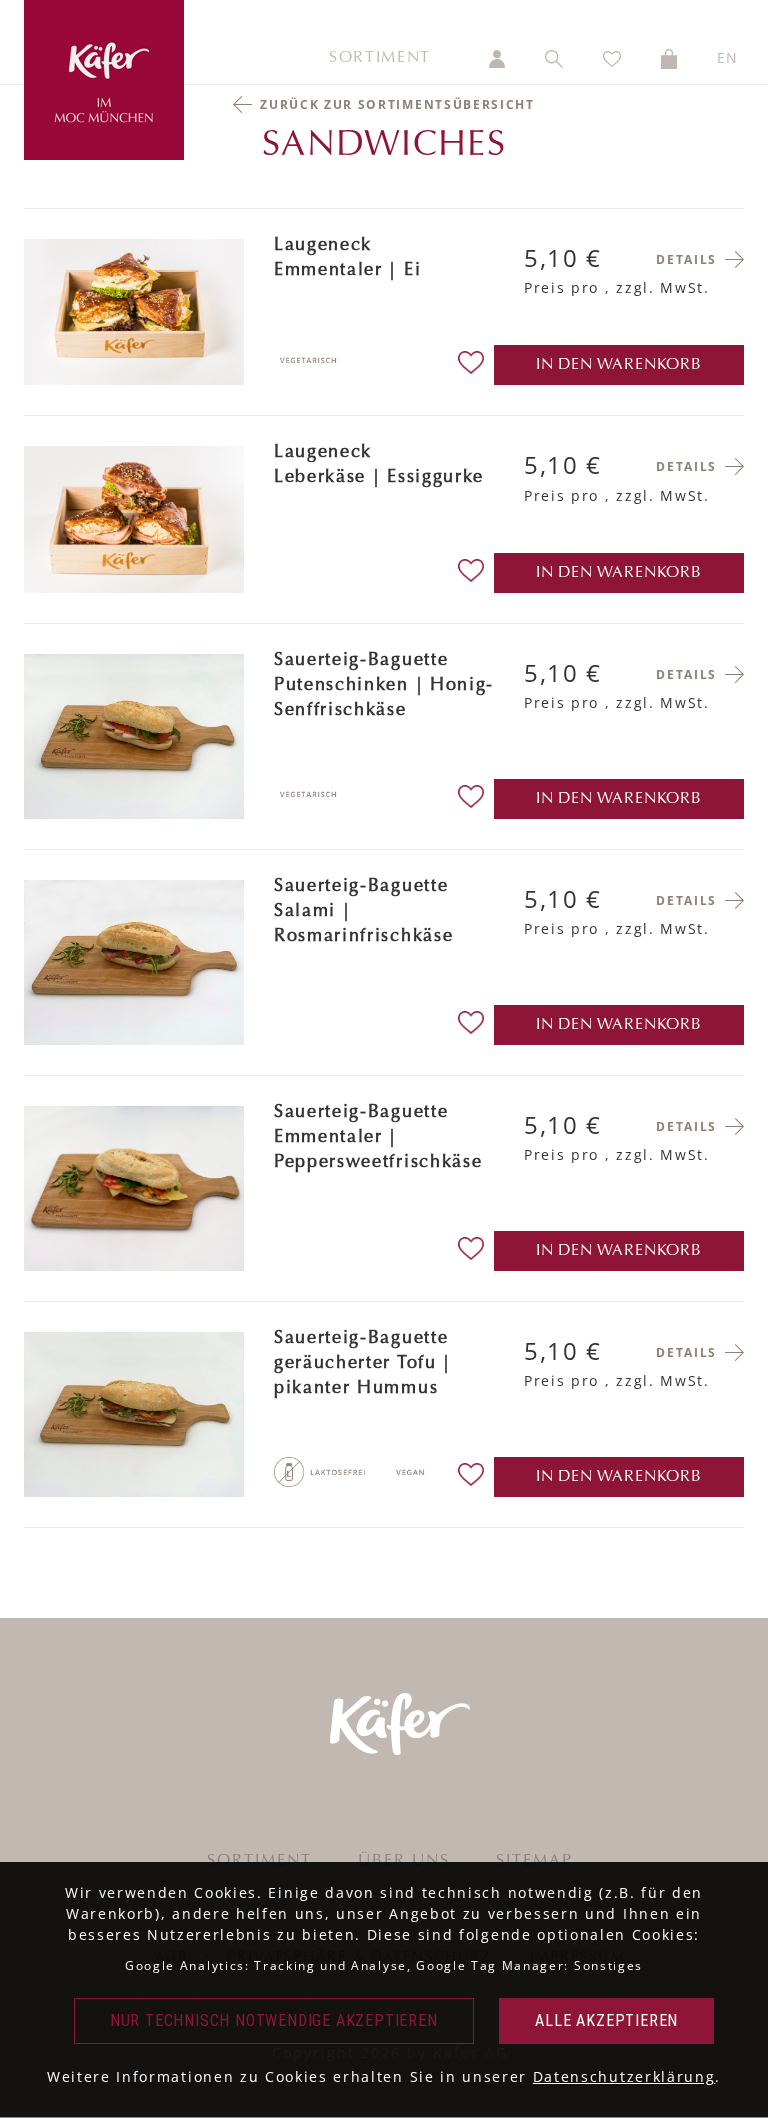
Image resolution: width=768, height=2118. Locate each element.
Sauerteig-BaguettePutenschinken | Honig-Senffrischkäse (384, 686)
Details (686, 259)
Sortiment (380, 58)
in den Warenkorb (619, 365)
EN (728, 57)
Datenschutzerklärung (624, 2076)
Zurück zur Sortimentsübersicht (397, 104)
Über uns (404, 1861)
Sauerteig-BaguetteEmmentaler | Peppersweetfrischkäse (378, 1138)
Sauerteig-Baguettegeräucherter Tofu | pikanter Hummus (362, 1364)
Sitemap (534, 1861)
